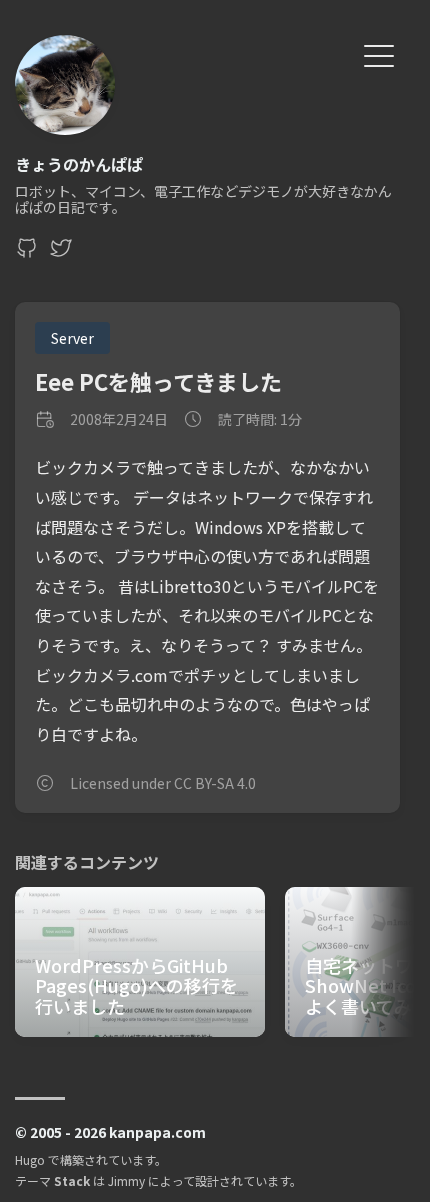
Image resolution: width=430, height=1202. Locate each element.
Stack (72, 1180)
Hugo (30, 1159)
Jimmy (126, 1180)
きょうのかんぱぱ (79, 164)
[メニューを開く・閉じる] (379, 53)
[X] (61, 253)
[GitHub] (27, 253)
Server (72, 338)
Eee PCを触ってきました (158, 381)
